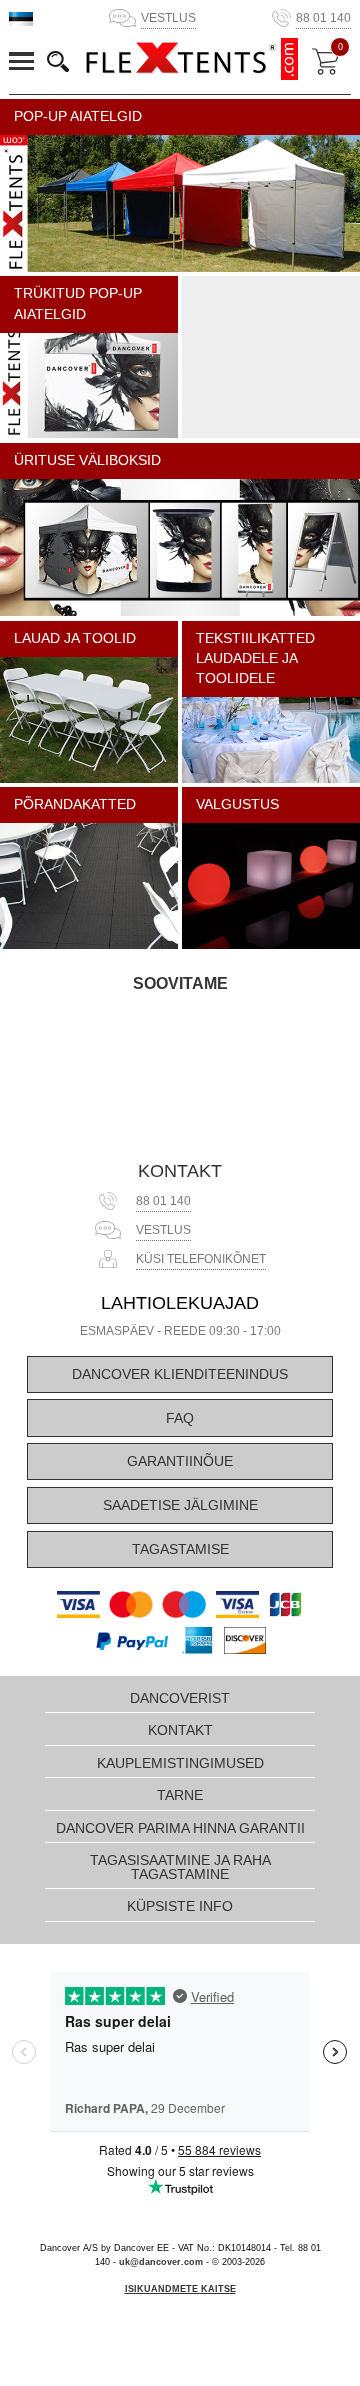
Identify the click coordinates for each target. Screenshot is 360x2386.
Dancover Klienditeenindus (180, 1374)
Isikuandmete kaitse (180, 2289)
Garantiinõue (180, 1461)
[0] (325, 61)
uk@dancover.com (161, 2262)
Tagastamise (180, 1549)
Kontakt (180, 1171)
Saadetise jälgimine (180, 1505)
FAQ (180, 1418)
